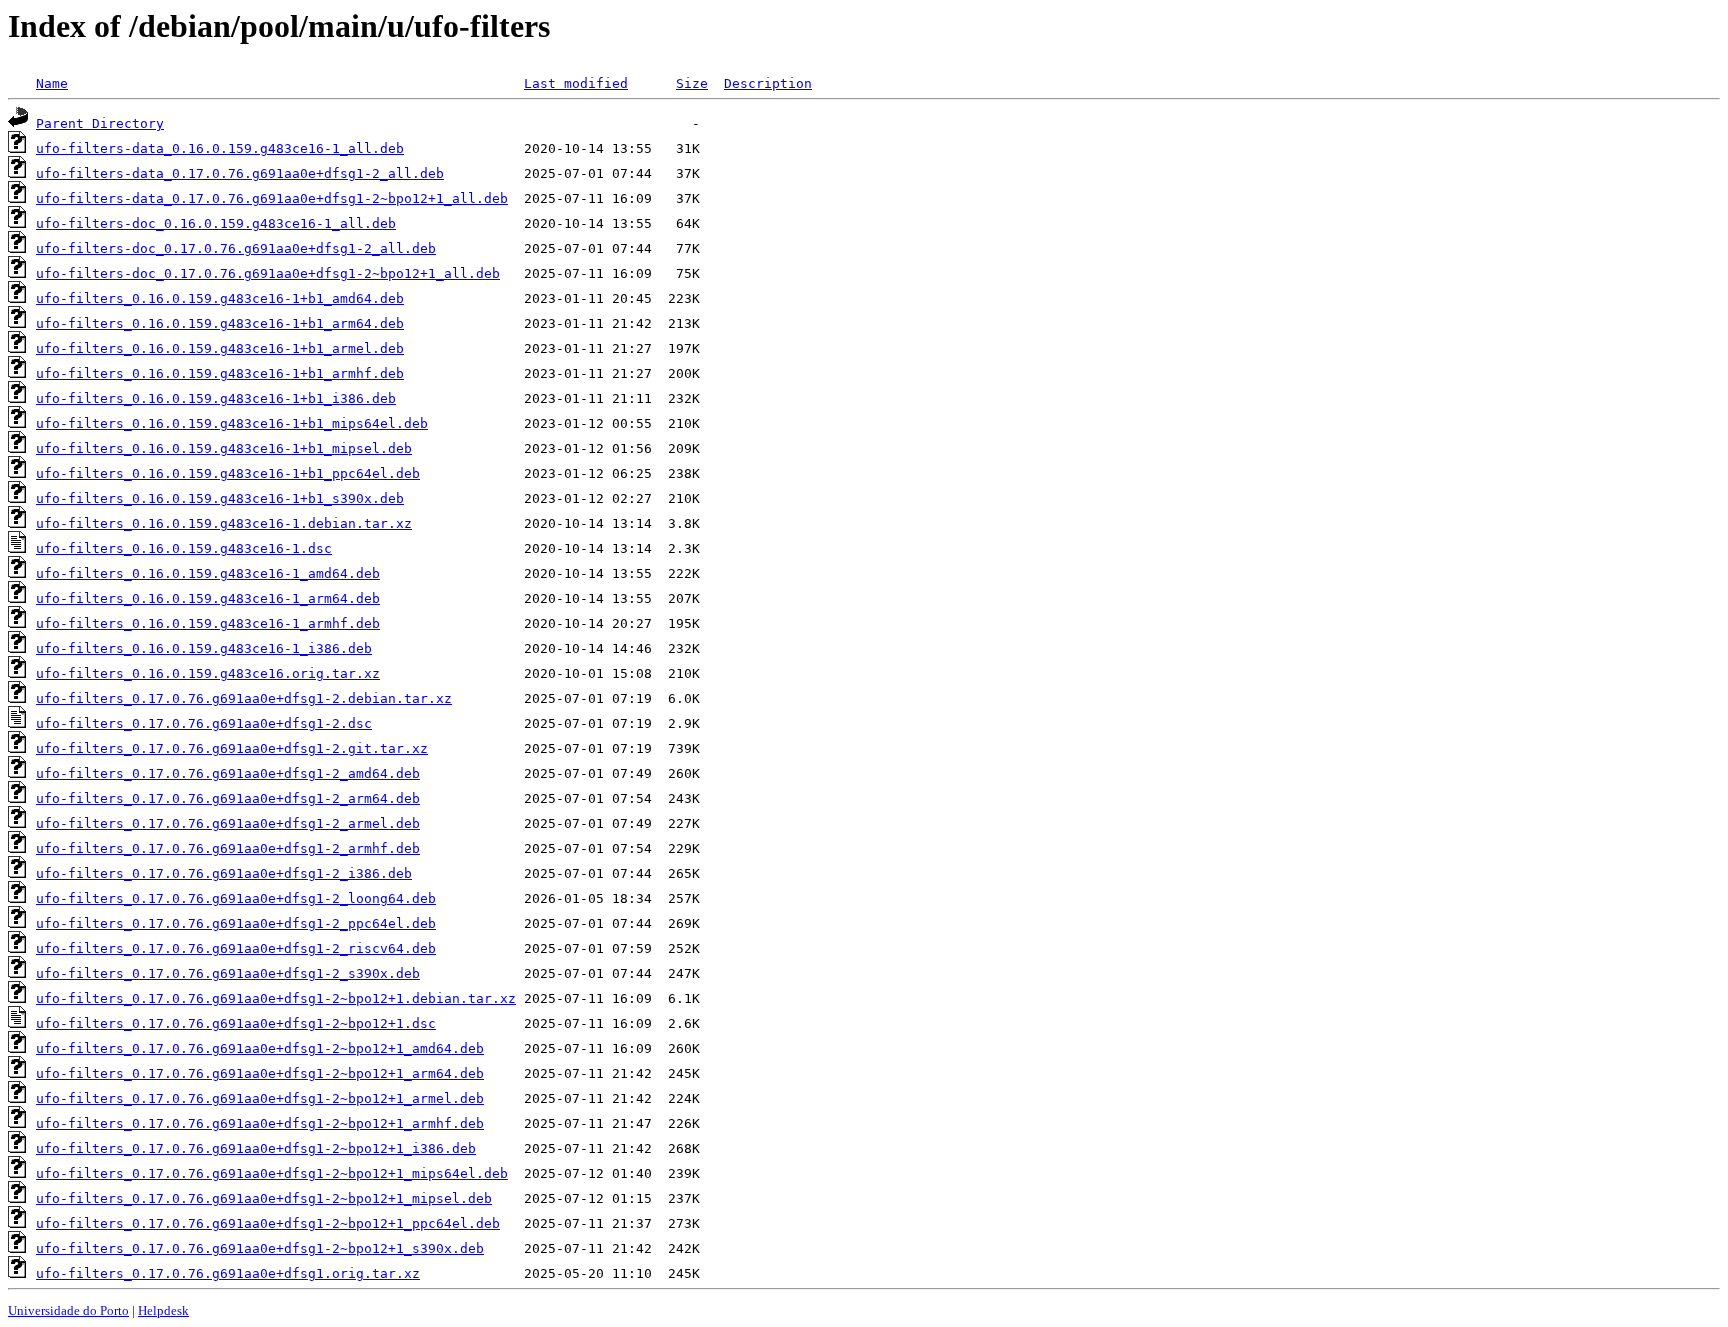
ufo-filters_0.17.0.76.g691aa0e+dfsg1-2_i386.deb (224, 873)
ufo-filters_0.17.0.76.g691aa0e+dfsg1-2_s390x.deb (228, 973)
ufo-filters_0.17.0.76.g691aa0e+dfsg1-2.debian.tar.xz (244, 698)
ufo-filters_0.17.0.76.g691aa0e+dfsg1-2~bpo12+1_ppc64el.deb (268, 1223)
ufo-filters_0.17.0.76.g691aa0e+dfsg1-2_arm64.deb (228, 798)
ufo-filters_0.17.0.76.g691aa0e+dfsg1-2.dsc (204, 723)
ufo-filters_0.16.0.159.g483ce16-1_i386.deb (204, 648)
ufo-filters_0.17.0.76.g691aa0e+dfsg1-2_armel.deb (228, 823)
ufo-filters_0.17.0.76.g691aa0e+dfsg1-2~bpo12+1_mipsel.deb (264, 1198)
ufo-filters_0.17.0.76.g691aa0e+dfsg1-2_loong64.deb (236, 898)
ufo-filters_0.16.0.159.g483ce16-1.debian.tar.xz (224, 523)
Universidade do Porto (68, 1310)
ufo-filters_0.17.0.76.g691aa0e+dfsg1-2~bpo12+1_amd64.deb (260, 1048)
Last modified (576, 83)
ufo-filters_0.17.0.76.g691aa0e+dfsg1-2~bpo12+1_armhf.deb (260, 1123)
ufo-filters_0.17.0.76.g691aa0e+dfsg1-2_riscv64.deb (236, 948)
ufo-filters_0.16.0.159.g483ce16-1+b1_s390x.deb (220, 498)
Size (692, 83)
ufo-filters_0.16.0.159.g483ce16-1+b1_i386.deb (216, 398)
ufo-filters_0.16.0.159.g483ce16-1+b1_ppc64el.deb (228, 473)
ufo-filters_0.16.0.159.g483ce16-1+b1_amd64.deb (220, 298)
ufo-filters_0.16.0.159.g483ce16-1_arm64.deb (208, 598)
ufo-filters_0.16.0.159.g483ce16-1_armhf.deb (208, 623)
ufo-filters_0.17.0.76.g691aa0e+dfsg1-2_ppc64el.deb (236, 923)
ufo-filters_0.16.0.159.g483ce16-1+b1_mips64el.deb (232, 423)
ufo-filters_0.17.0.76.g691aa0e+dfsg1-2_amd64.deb (228, 773)
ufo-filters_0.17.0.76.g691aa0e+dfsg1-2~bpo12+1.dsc (236, 1023)
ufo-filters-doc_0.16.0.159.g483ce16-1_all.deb (216, 223)
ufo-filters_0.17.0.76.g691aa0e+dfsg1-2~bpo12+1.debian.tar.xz (276, 998)
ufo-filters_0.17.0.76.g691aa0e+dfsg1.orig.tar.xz (228, 1273)
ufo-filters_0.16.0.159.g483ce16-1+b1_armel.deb (220, 348)
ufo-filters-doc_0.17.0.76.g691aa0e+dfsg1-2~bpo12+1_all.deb (268, 273)
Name (52, 83)
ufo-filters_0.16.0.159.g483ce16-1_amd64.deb (208, 573)
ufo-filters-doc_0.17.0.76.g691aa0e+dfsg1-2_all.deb (236, 248)
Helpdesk (163, 1310)
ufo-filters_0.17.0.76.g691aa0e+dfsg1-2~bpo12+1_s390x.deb (260, 1248)
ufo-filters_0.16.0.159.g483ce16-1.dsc (184, 548)
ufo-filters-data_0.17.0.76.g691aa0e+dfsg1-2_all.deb (240, 173)
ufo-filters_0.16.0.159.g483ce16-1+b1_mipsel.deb (224, 448)
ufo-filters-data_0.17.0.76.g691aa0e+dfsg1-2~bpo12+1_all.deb (272, 198)
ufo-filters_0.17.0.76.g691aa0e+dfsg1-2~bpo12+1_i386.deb (256, 1148)
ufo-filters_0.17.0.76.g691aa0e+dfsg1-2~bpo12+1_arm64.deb (260, 1073)
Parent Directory (100, 123)
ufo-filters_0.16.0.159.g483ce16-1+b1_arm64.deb (220, 323)
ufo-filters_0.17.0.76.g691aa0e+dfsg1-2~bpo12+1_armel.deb (260, 1098)
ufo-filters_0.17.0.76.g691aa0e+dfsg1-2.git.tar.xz (232, 748)
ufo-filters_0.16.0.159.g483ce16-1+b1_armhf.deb (220, 373)
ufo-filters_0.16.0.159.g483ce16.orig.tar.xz (208, 673)
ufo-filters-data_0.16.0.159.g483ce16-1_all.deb (220, 148)
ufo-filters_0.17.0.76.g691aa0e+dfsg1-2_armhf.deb (228, 848)
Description (768, 83)
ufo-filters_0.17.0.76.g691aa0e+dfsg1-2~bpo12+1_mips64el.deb (272, 1173)
